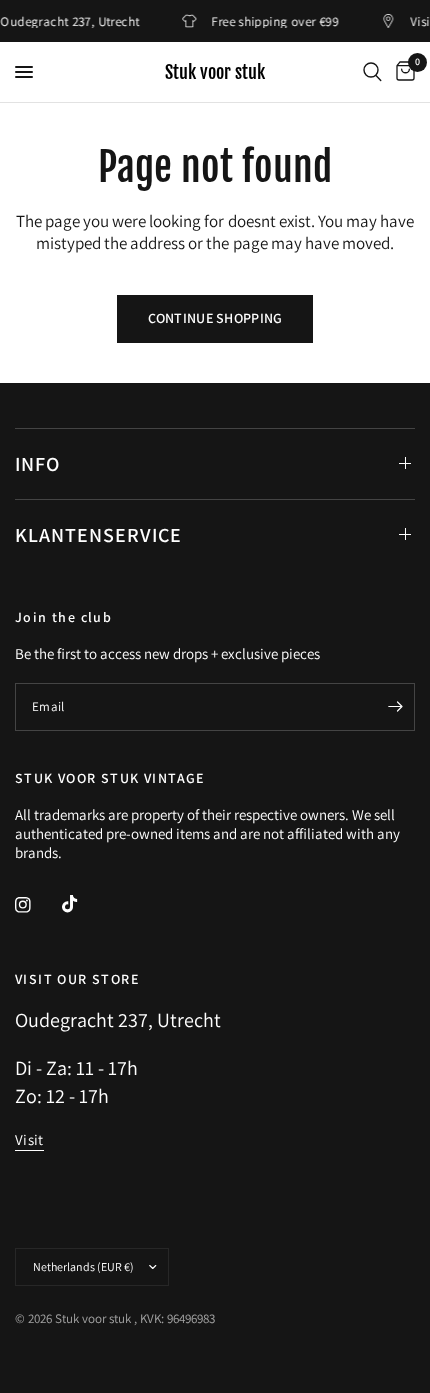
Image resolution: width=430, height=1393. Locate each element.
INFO (37, 464)
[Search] (372, 72)
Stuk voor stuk (215, 72)
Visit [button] (29, 1139)
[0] (402, 72)
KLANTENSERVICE (98, 535)
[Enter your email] (395, 707)
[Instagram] (37, 905)
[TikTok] (84, 904)
